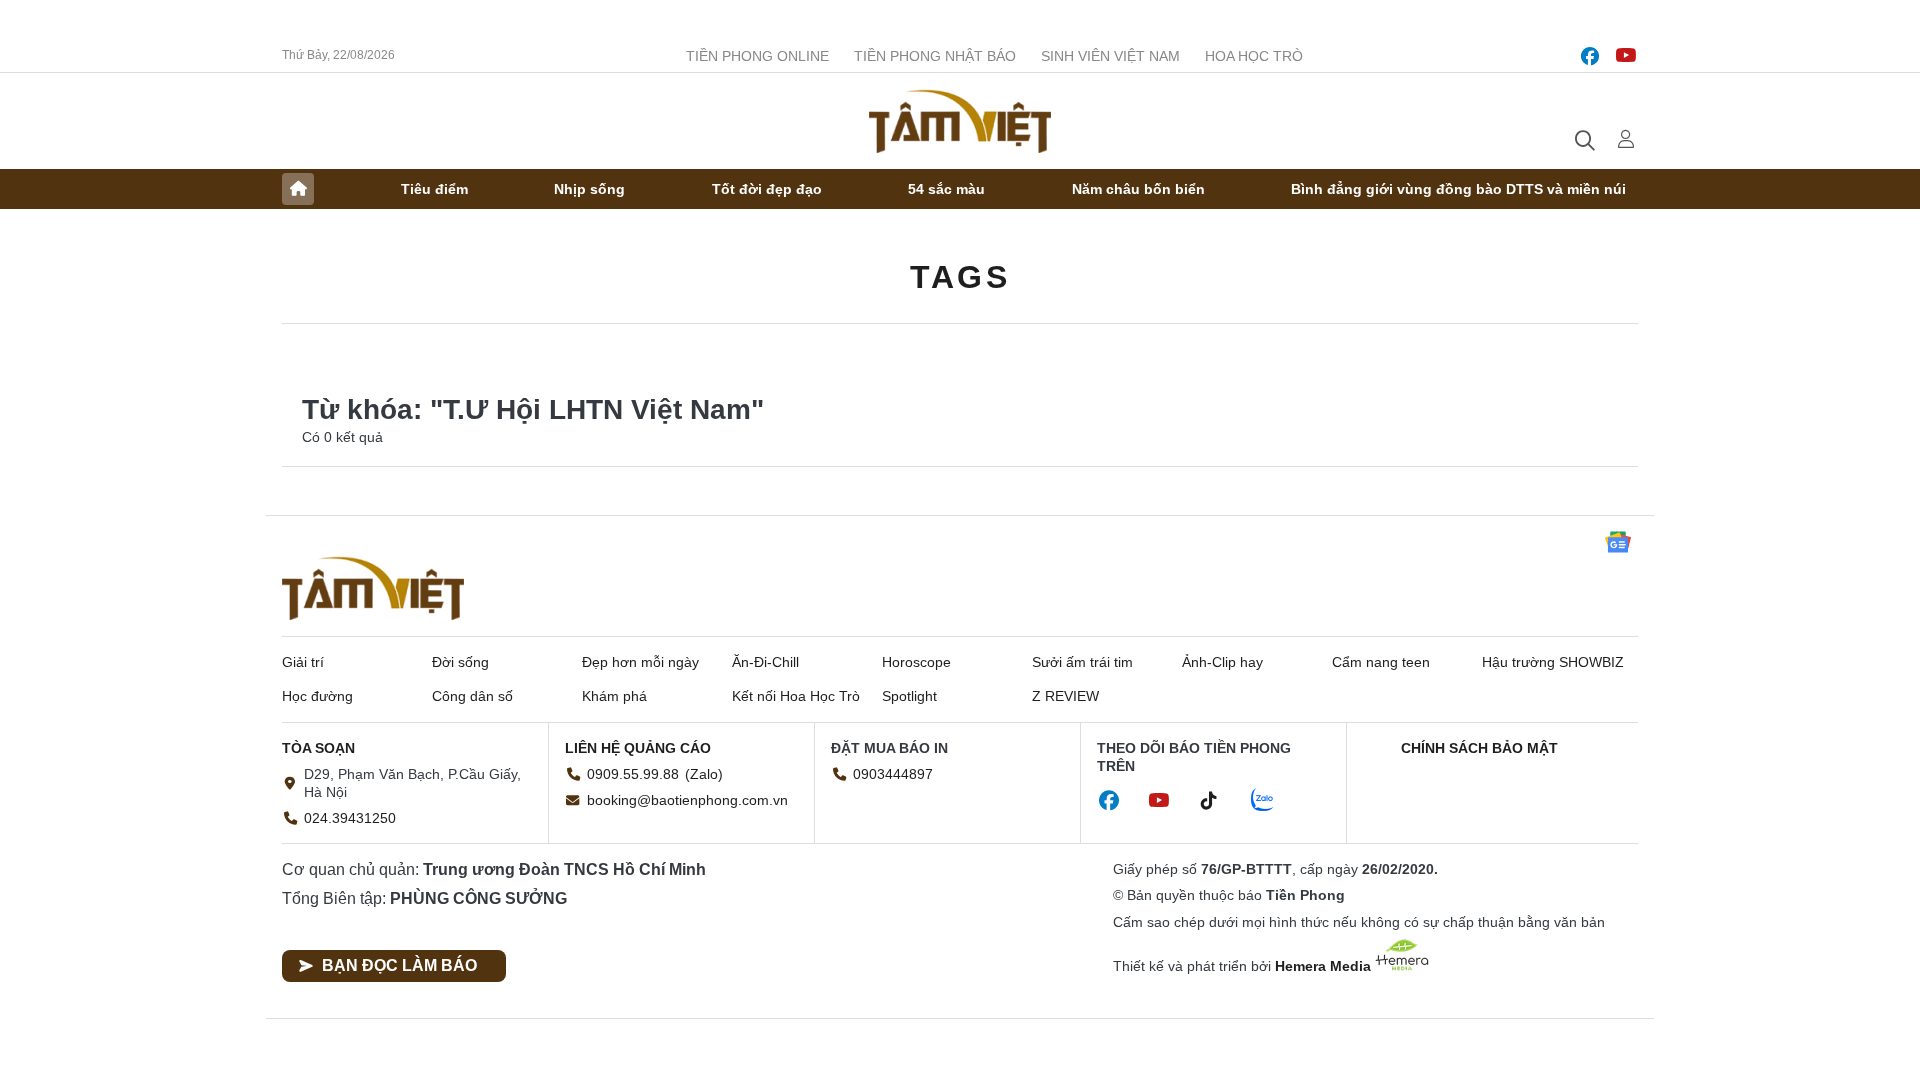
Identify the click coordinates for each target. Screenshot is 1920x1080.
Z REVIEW (1065, 696)
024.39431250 (350, 818)
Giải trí (303, 662)
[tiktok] (1219, 801)
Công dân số (472, 696)
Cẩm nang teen (1381, 662)
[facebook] (1590, 56)
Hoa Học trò (1254, 56)
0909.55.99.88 (633, 774)
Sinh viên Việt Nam (1110, 56)
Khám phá (614, 696)
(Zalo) (704, 774)
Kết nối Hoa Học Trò (796, 696)
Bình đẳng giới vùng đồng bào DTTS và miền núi (1458, 189)
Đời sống (460, 662)
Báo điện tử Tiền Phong (960, 121)
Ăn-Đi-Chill (765, 662)
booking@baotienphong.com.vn (687, 800)
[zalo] (1273, 801)
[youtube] (1626, 56)
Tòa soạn (318, 748)
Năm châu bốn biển (1138, 189)
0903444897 (893, 774)
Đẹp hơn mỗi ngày (640, 662)
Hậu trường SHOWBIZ (1553, 662)
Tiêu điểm (434, 189)
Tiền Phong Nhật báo (935, 56)
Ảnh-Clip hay (1222, 662)
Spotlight (909, 696)
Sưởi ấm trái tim (1082, 662)
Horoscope (916, 662)
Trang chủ (298, 189)
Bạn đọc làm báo (399, 965)
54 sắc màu (946, 189)
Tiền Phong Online (757, 56)
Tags (960, 277)
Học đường (317, 696)
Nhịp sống (589, 189)
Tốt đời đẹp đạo (767, 189)
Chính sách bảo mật (1479, 748)
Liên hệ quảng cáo (638, 748)
